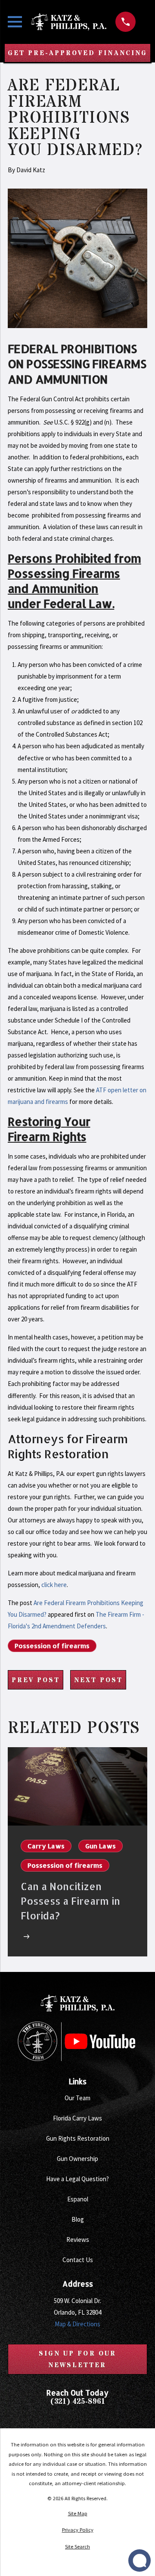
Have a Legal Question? (77, 2179)
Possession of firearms (52, 1646)
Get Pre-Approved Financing (77, 53)
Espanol (78, 2199)
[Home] (69, 22)
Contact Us (78, 2260)
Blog (78, 2219)
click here (54, 1585)
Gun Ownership (77, 2159)
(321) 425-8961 (78, 2402)
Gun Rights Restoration (78, 2138)
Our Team (77, 2098)
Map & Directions (77, 2324)
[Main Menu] (15, 22)
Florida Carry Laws (77, 2118)
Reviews (78, 2240)
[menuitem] (77, 2514)
